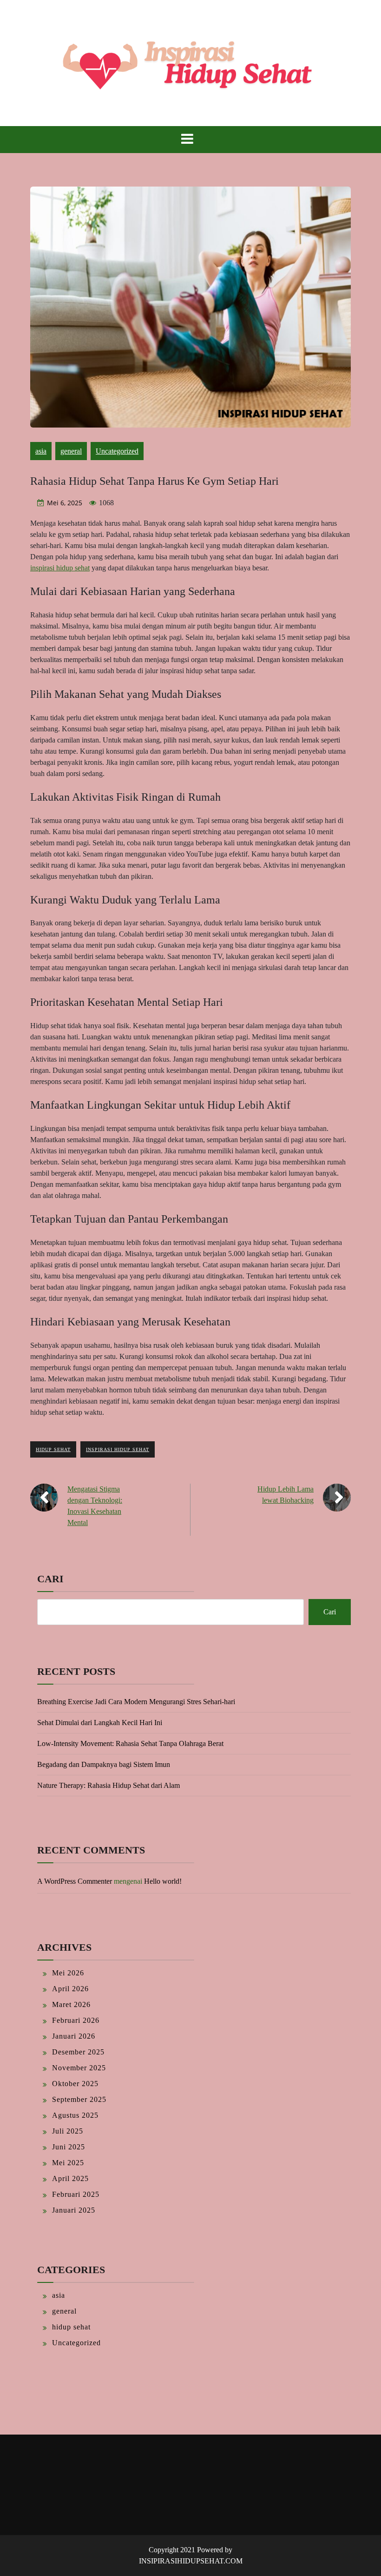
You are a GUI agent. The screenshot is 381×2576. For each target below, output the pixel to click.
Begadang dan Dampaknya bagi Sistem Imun (104, 1764)
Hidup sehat (53, 1449)
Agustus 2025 (75, 2115)
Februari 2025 (76, 2194)
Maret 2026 (71, 2004)
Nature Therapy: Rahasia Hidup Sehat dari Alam (108, 1785)
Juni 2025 (69, 2147)
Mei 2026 (68, 1973)
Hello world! (163, 1881)
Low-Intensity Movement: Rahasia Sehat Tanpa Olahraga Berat (130, 1743)
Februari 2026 (76, 2020)
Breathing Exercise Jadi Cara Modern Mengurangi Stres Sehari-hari (136, 1702)
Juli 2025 (68, 2131)
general (71, 451)
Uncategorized (117, 451)
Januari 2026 (74, 2036)
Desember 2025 (78, 2052)
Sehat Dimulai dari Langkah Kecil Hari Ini (100, 1723)
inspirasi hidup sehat (60, 568)
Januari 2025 (74, 2210)
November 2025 (79, 2068)
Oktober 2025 (75, 2084)
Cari (50, 1579)
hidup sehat (71, 2327)
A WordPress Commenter (75, 1881)
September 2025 (79, 2099)
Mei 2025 (68, 2163)
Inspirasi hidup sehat (118, 1449)
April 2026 (70, 1989)
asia (41, 451)
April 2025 (70, 2178)
